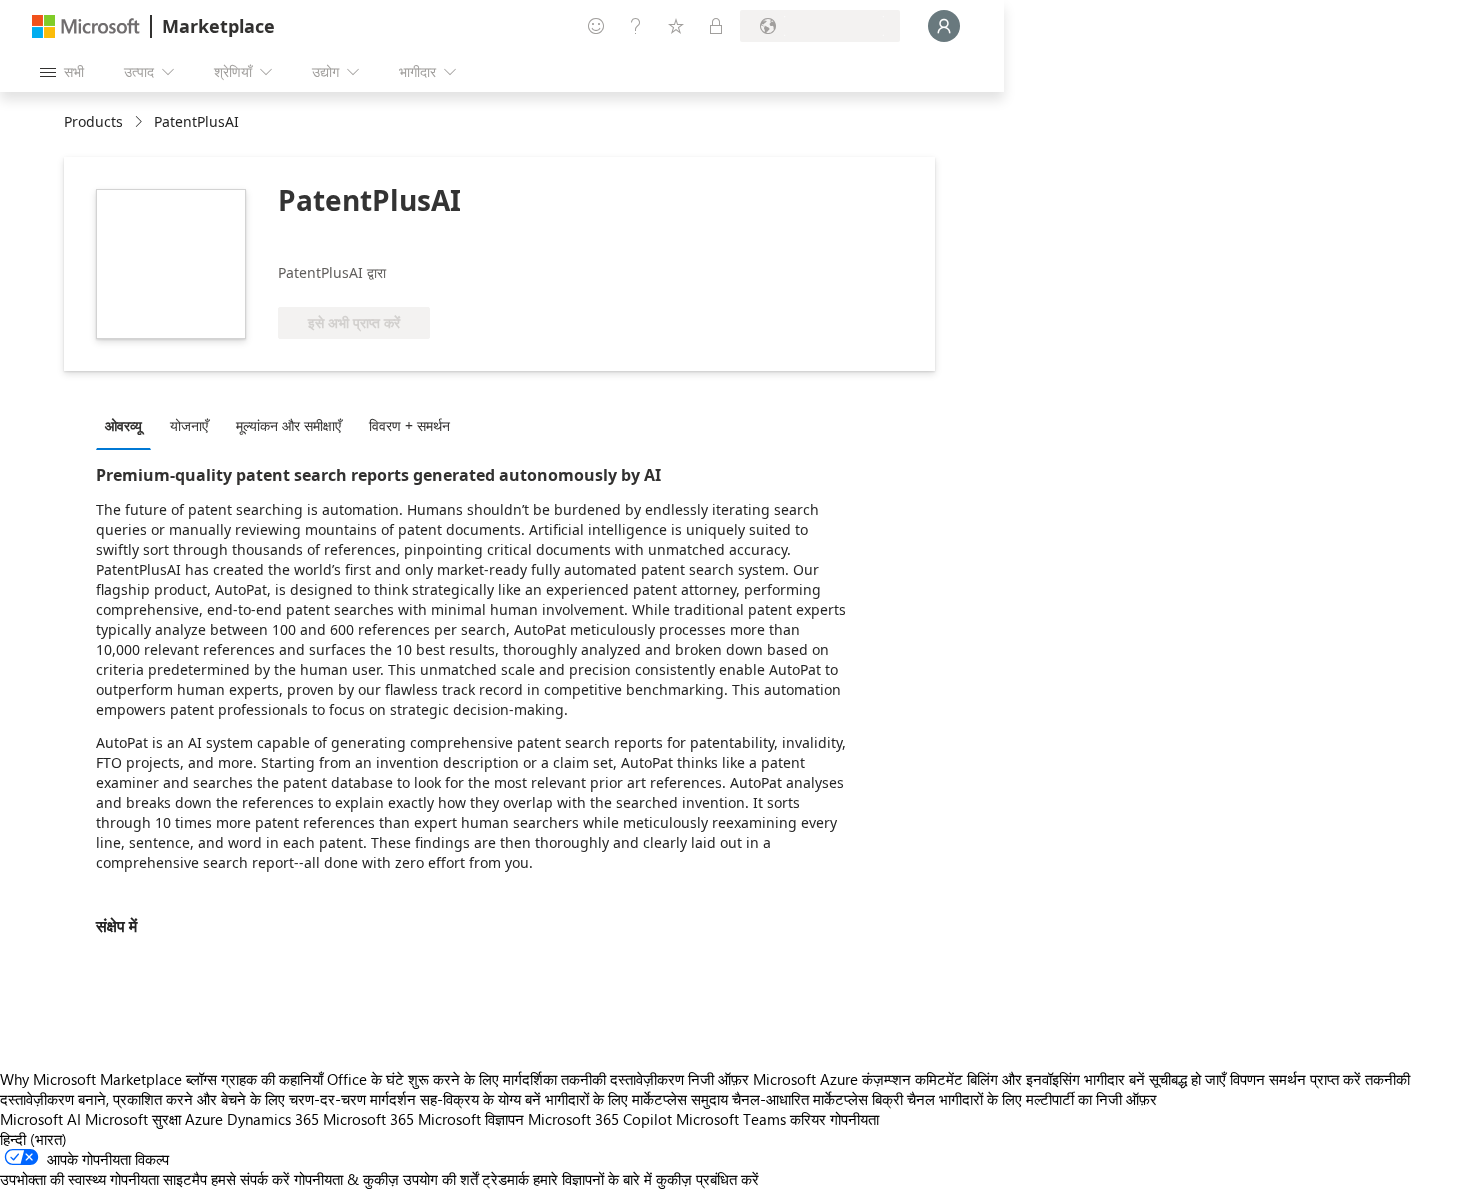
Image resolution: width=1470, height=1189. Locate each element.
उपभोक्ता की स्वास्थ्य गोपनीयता (79, 1179)
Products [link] (93, 121)
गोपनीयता (854, 1119)
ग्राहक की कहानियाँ (272, 1079)
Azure (204, 1119)
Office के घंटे (365, 1079)
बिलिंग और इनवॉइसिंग (1023, 1079)
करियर (808, 1119)
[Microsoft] (86, 26)
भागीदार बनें (1114, 1079)
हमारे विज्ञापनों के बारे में (592, 1179)
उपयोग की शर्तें (440, 1179)
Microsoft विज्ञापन (471, 1119)
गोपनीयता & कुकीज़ (346, 1179)
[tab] (128, 425)
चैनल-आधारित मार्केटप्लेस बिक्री (817, 1099)
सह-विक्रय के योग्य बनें (480, 1099)
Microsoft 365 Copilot (600, 1119)
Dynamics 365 (273, 1119)
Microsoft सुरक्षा (133, 1119)
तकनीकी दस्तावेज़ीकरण (622, 1079)
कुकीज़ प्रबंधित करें (707, 1179)
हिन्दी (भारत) (33, 1139)
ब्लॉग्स (201, 1079)
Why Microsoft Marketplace (91, 1079)
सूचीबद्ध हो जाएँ (1187, 1079)
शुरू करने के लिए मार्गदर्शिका (482, 1079)
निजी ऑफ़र (718, 1079)
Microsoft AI (40, 1119)
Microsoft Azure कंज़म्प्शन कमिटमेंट (860, 1079)
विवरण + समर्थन (409, 425)
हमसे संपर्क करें (250, 1179)
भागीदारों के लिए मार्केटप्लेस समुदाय (636, 1099)
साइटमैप (185, 1179)
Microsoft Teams (731, 1119)
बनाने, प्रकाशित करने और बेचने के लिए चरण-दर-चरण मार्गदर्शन (247, 1099)
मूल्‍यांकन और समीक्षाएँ (288, 425)
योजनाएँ (189, 425)
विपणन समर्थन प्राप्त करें (1295, 1079)
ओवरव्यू (123, 425)
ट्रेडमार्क (505, 1179)
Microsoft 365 (368, 1119)
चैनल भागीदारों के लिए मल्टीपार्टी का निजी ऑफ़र (1032, 1099)
